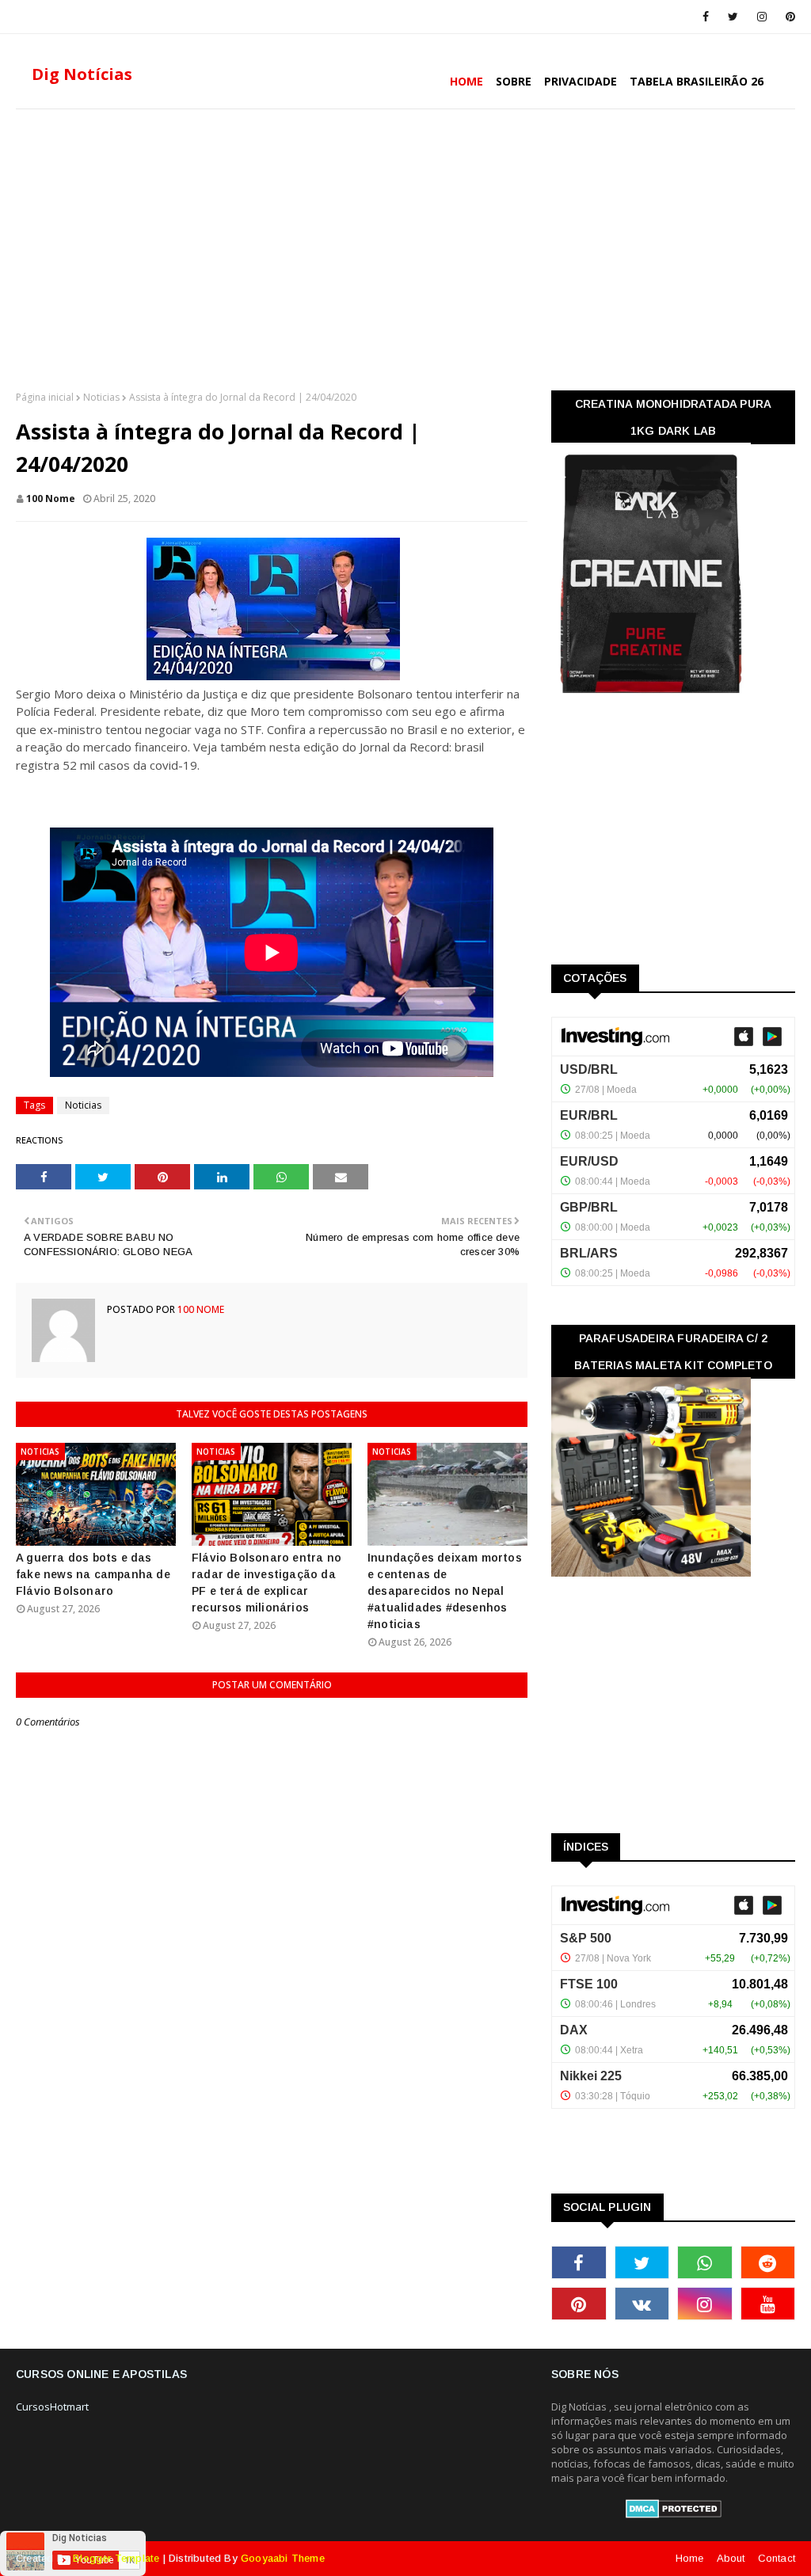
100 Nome (51, 498)
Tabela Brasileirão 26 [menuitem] (697, 81)
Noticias (101, 397)
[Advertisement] (405, 248)
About (731, 2558)
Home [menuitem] (466, 81)
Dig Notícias (82, 74)
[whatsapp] (705, 2262)
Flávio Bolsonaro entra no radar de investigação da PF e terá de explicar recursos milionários (267, 1583)
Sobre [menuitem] (514, 81)
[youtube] (768, 2304)
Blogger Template (116, 2558)
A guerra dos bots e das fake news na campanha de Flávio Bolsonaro (93, 1574)
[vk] (642, 2304)
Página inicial (45, 397)
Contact (777, 2558)
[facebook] (706, 17)
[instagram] (762, 17)
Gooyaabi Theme (283, 2558)
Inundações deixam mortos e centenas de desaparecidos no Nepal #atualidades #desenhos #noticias (445, 1591)
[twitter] (733, 17)
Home (690, 2558)
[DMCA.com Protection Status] (674, 2514)
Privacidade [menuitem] (581, 81)
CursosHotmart (52, 2407)
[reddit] (768, 2262)
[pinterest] (788, 17)
